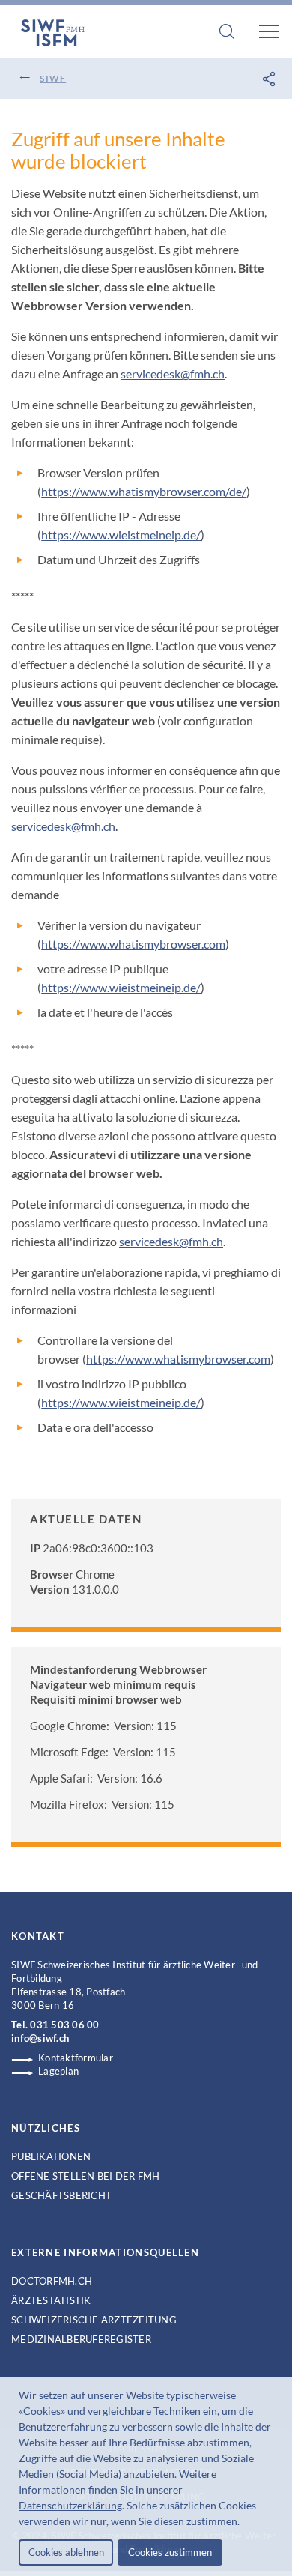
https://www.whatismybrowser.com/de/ (144, 491)
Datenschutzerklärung (70, 2505)
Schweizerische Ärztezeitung (94, 2320)
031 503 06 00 (64, 2025)
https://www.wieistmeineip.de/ (121, 535)
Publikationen (51, 2156)
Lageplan (58, 2071)
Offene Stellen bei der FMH (86, 2176)
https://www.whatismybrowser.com (133, 944)
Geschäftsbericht (61, 2195)
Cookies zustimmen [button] (170, 2552)
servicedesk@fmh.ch (173, 374)
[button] (244, 2523)
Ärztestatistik (51, 2300)
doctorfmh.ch (52, 2281)
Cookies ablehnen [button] (66, 2552)
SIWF (53, 78)
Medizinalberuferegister (81, 2339)
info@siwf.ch (40, 2038)
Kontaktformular (76, 2058)
